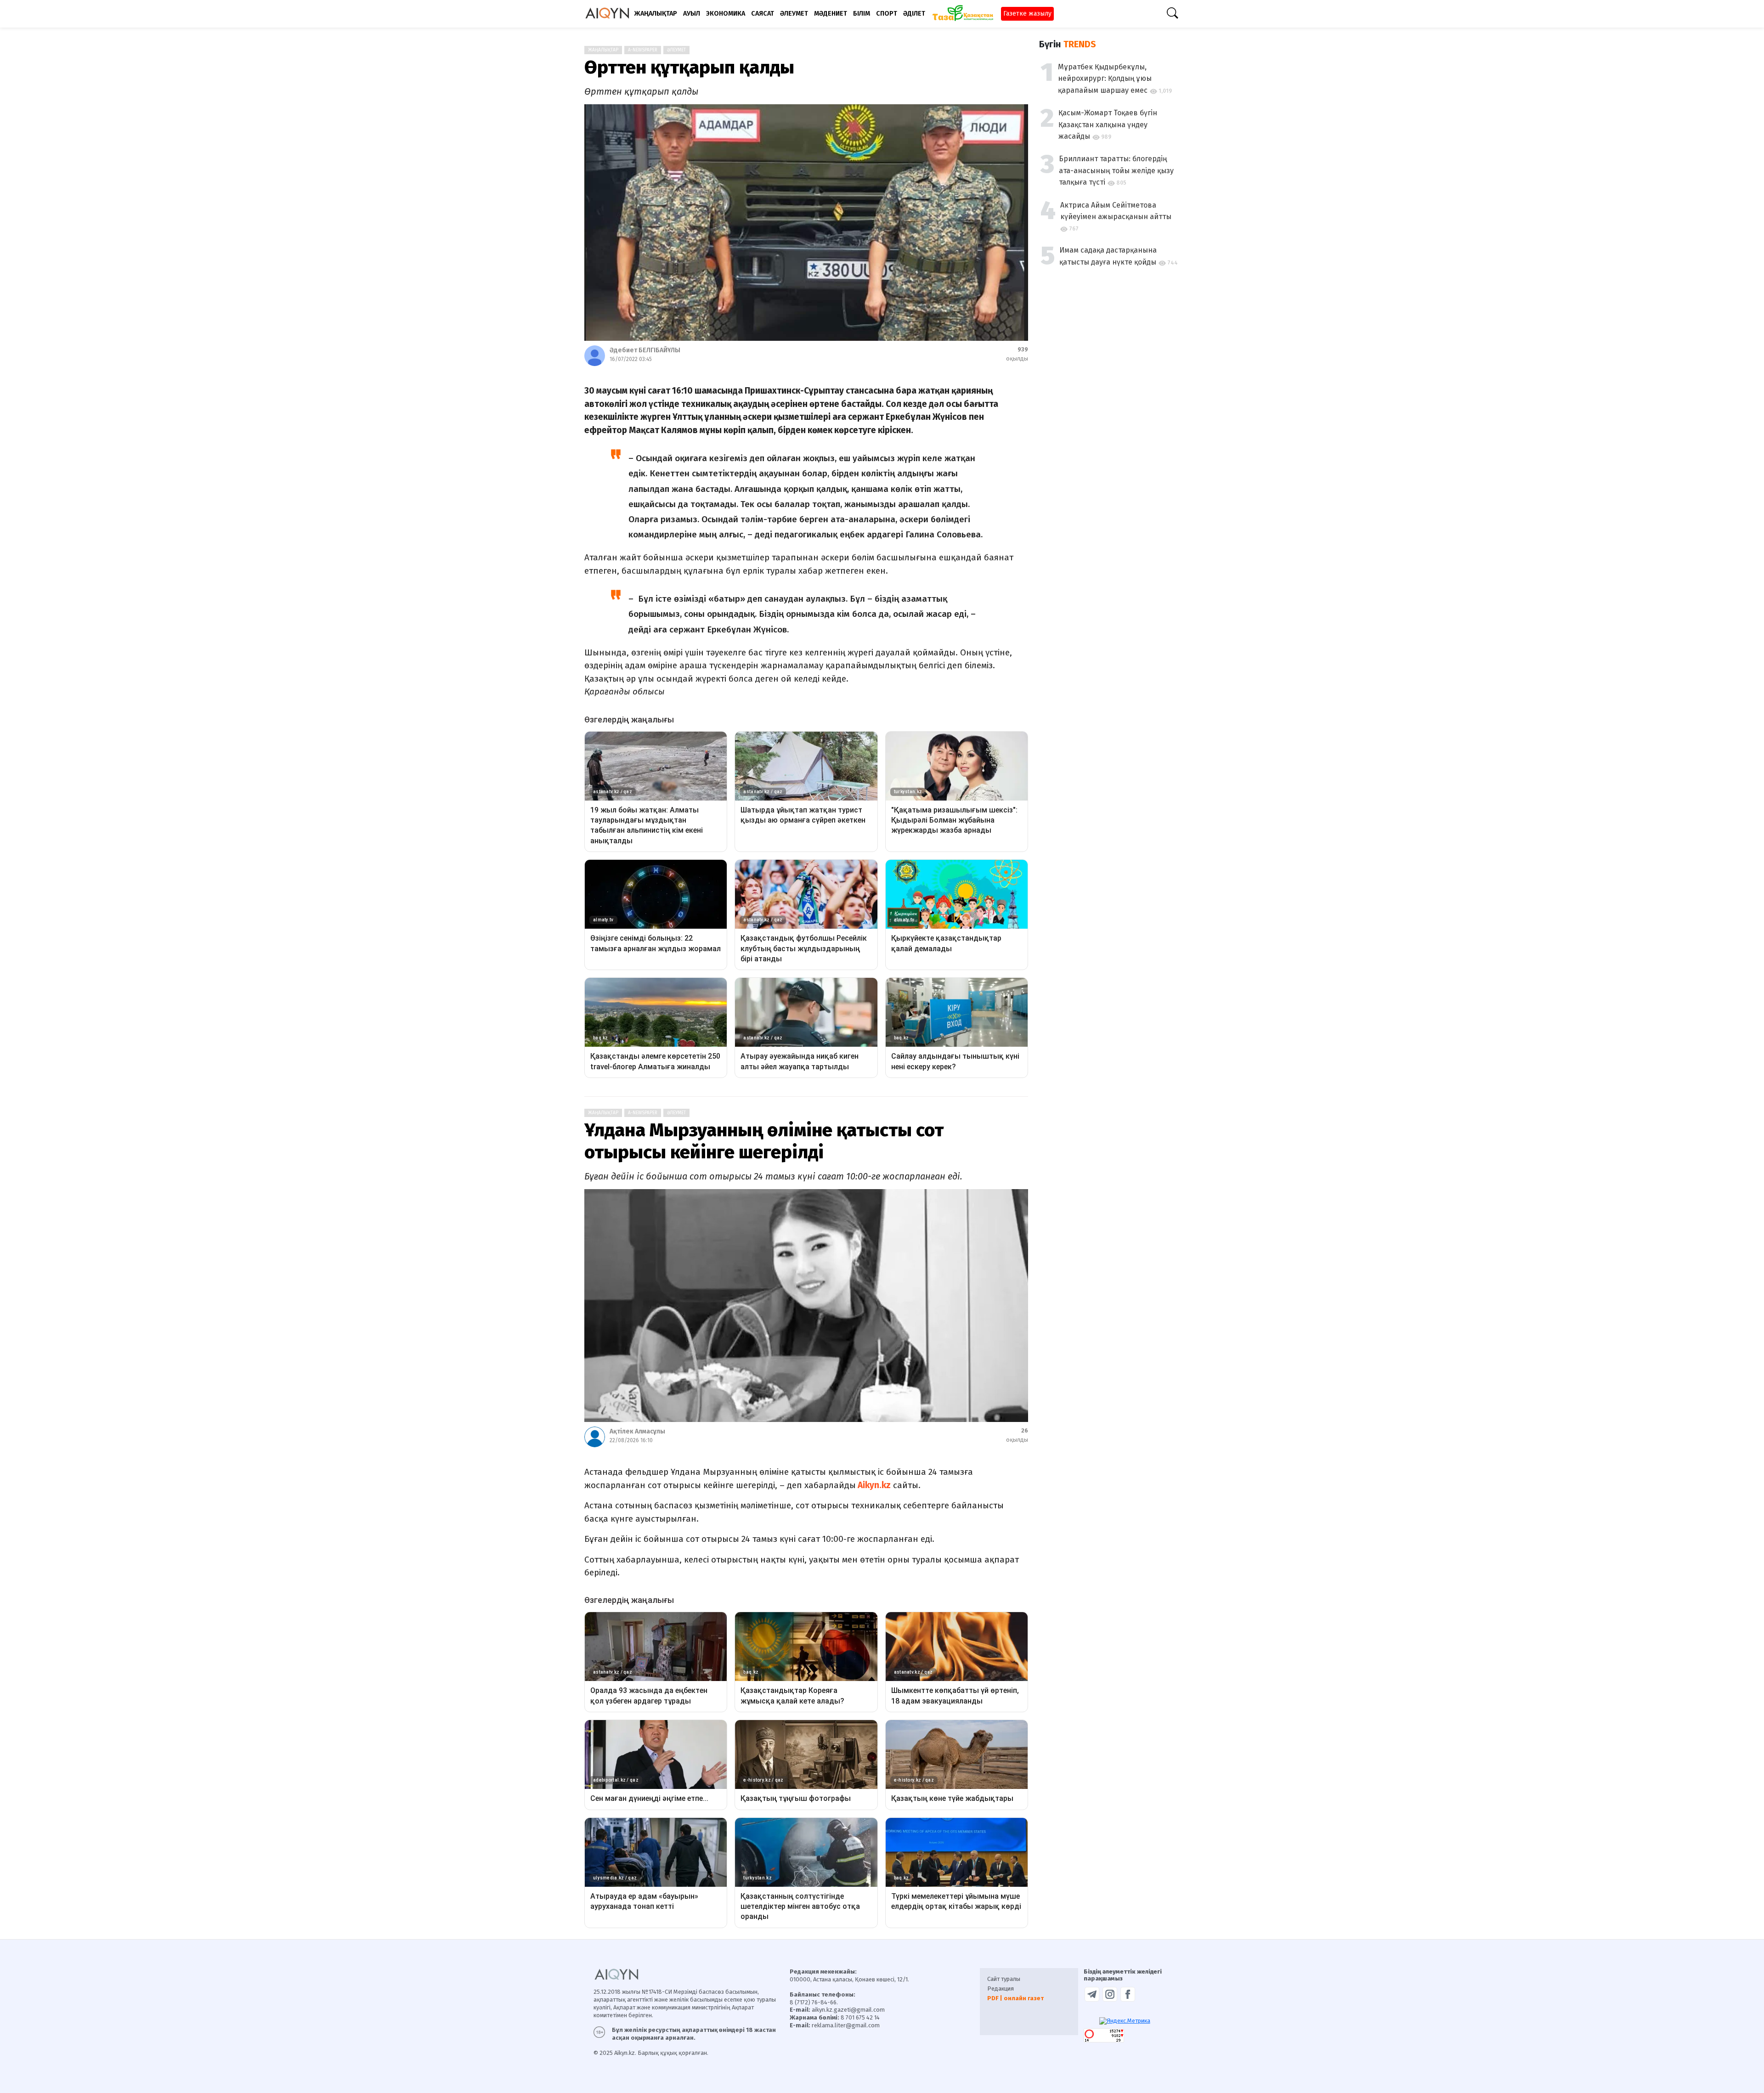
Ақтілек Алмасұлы (637, 1431)
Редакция (1001, 1989)
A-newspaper (643, 50)
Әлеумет (676, 50)
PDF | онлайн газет (1015, 1998)
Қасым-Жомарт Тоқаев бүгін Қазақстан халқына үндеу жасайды (1108, 124)
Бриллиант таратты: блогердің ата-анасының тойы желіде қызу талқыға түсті (1116, 170)
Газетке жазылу (1027, 14)
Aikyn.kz (873, 1485)
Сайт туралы (1004, 1979)
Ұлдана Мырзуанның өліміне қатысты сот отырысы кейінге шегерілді (764, 1141)
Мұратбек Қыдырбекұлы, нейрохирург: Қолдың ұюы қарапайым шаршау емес (1105, 79)
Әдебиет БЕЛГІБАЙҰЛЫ (645, 350)
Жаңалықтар (603, 50)
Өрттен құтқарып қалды (689, 68)
